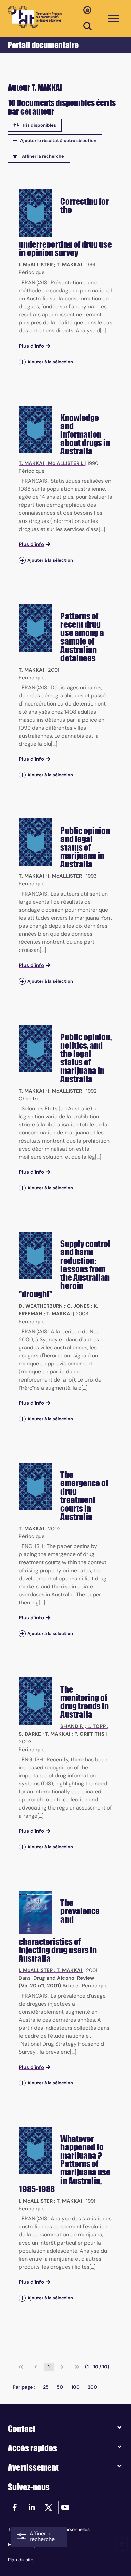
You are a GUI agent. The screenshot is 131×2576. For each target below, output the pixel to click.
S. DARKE (30, 1734)
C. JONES (78, 1306)
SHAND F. (72, 1726)
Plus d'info (31, 346)
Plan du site (21, 2560)
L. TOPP (97, 1726)
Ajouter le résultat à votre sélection (58, 141)
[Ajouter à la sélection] (22, 362)
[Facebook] (15, 2507)
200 (92, 2387)
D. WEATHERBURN (41, 1306)
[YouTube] (65, 2507)
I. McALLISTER (36, 265)
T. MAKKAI (69, 265)
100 (75, 2387)
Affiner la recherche (43, 156)
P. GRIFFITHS (89, 1734)
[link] (21, 2367)
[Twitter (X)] (48, 2507)
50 (60, 2387)
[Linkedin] (32, 2507)
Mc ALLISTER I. (66, 463)
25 (46, 2387)
